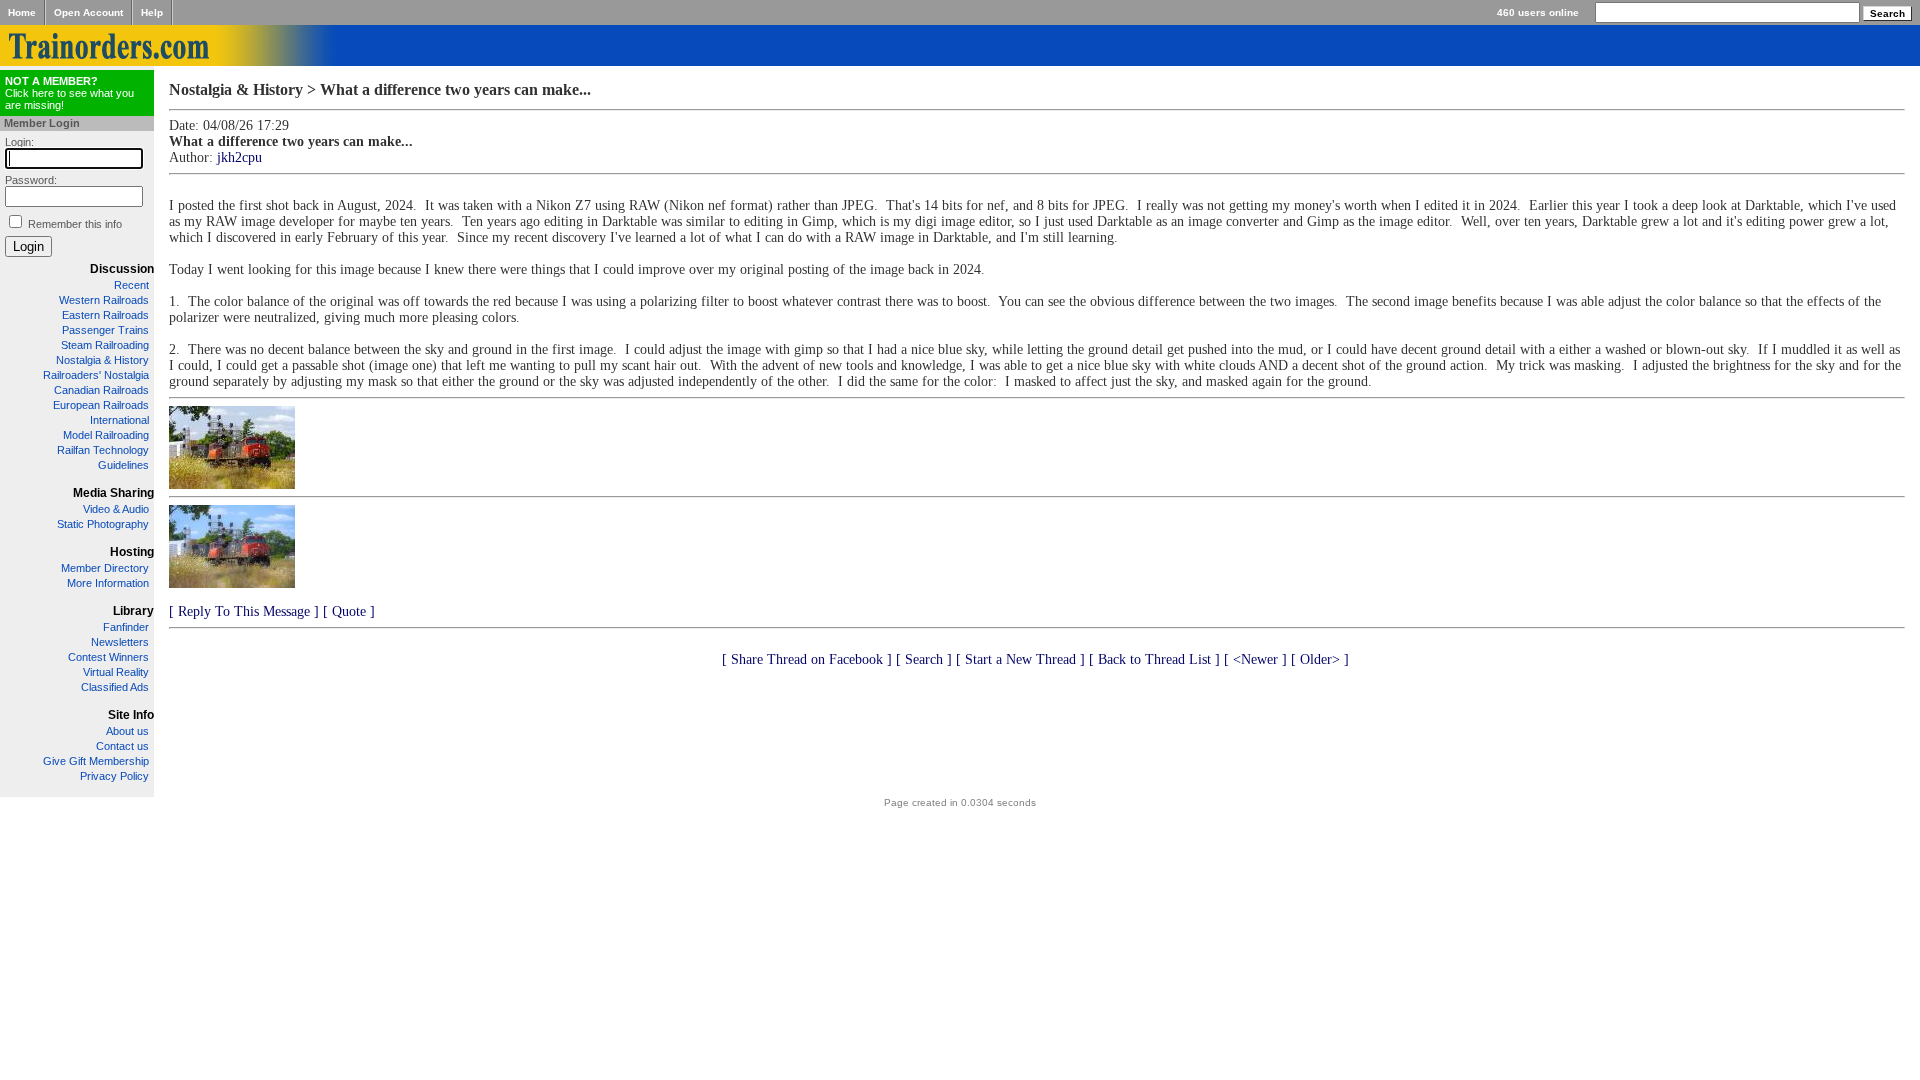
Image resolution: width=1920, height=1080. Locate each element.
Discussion (122, 269)
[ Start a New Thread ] (1020, 659)
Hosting (132, 552)
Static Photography (103, 524)
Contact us (122, 746)
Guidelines (123, 465)
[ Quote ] (349, 611)
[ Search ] (924, 659)
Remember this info (75, 224)
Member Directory (105, 568)
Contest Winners (108, 657)
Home (22, 12)
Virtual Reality (116, 672)
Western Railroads (104, 300)
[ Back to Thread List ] (1154, 659)
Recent (131, 285)
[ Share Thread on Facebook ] (807, 659)
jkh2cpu (239, 157)
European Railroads (101, 405)
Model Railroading (106, 435)
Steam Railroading (105, 345)
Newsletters (120, 642)
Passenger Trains (105, 330)
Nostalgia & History (102, 360)
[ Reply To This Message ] (244, 611)
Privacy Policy (114, 776)
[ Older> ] (1320, 659)
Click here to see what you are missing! (69, 93)
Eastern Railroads (105, 315)
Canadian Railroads (101, 390)
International (119, 420)
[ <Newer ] (1255, 659)
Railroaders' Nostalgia (96, 375)
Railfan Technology (103, 450)
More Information (108, 583)
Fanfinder (126, 627)
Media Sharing (113, 493)
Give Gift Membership (96, 761)
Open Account (88, 12)
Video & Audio (116, 509)
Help (152, 12)
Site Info (131, 715)
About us (127, 731)
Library (133, 611)
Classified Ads (115, 687)
